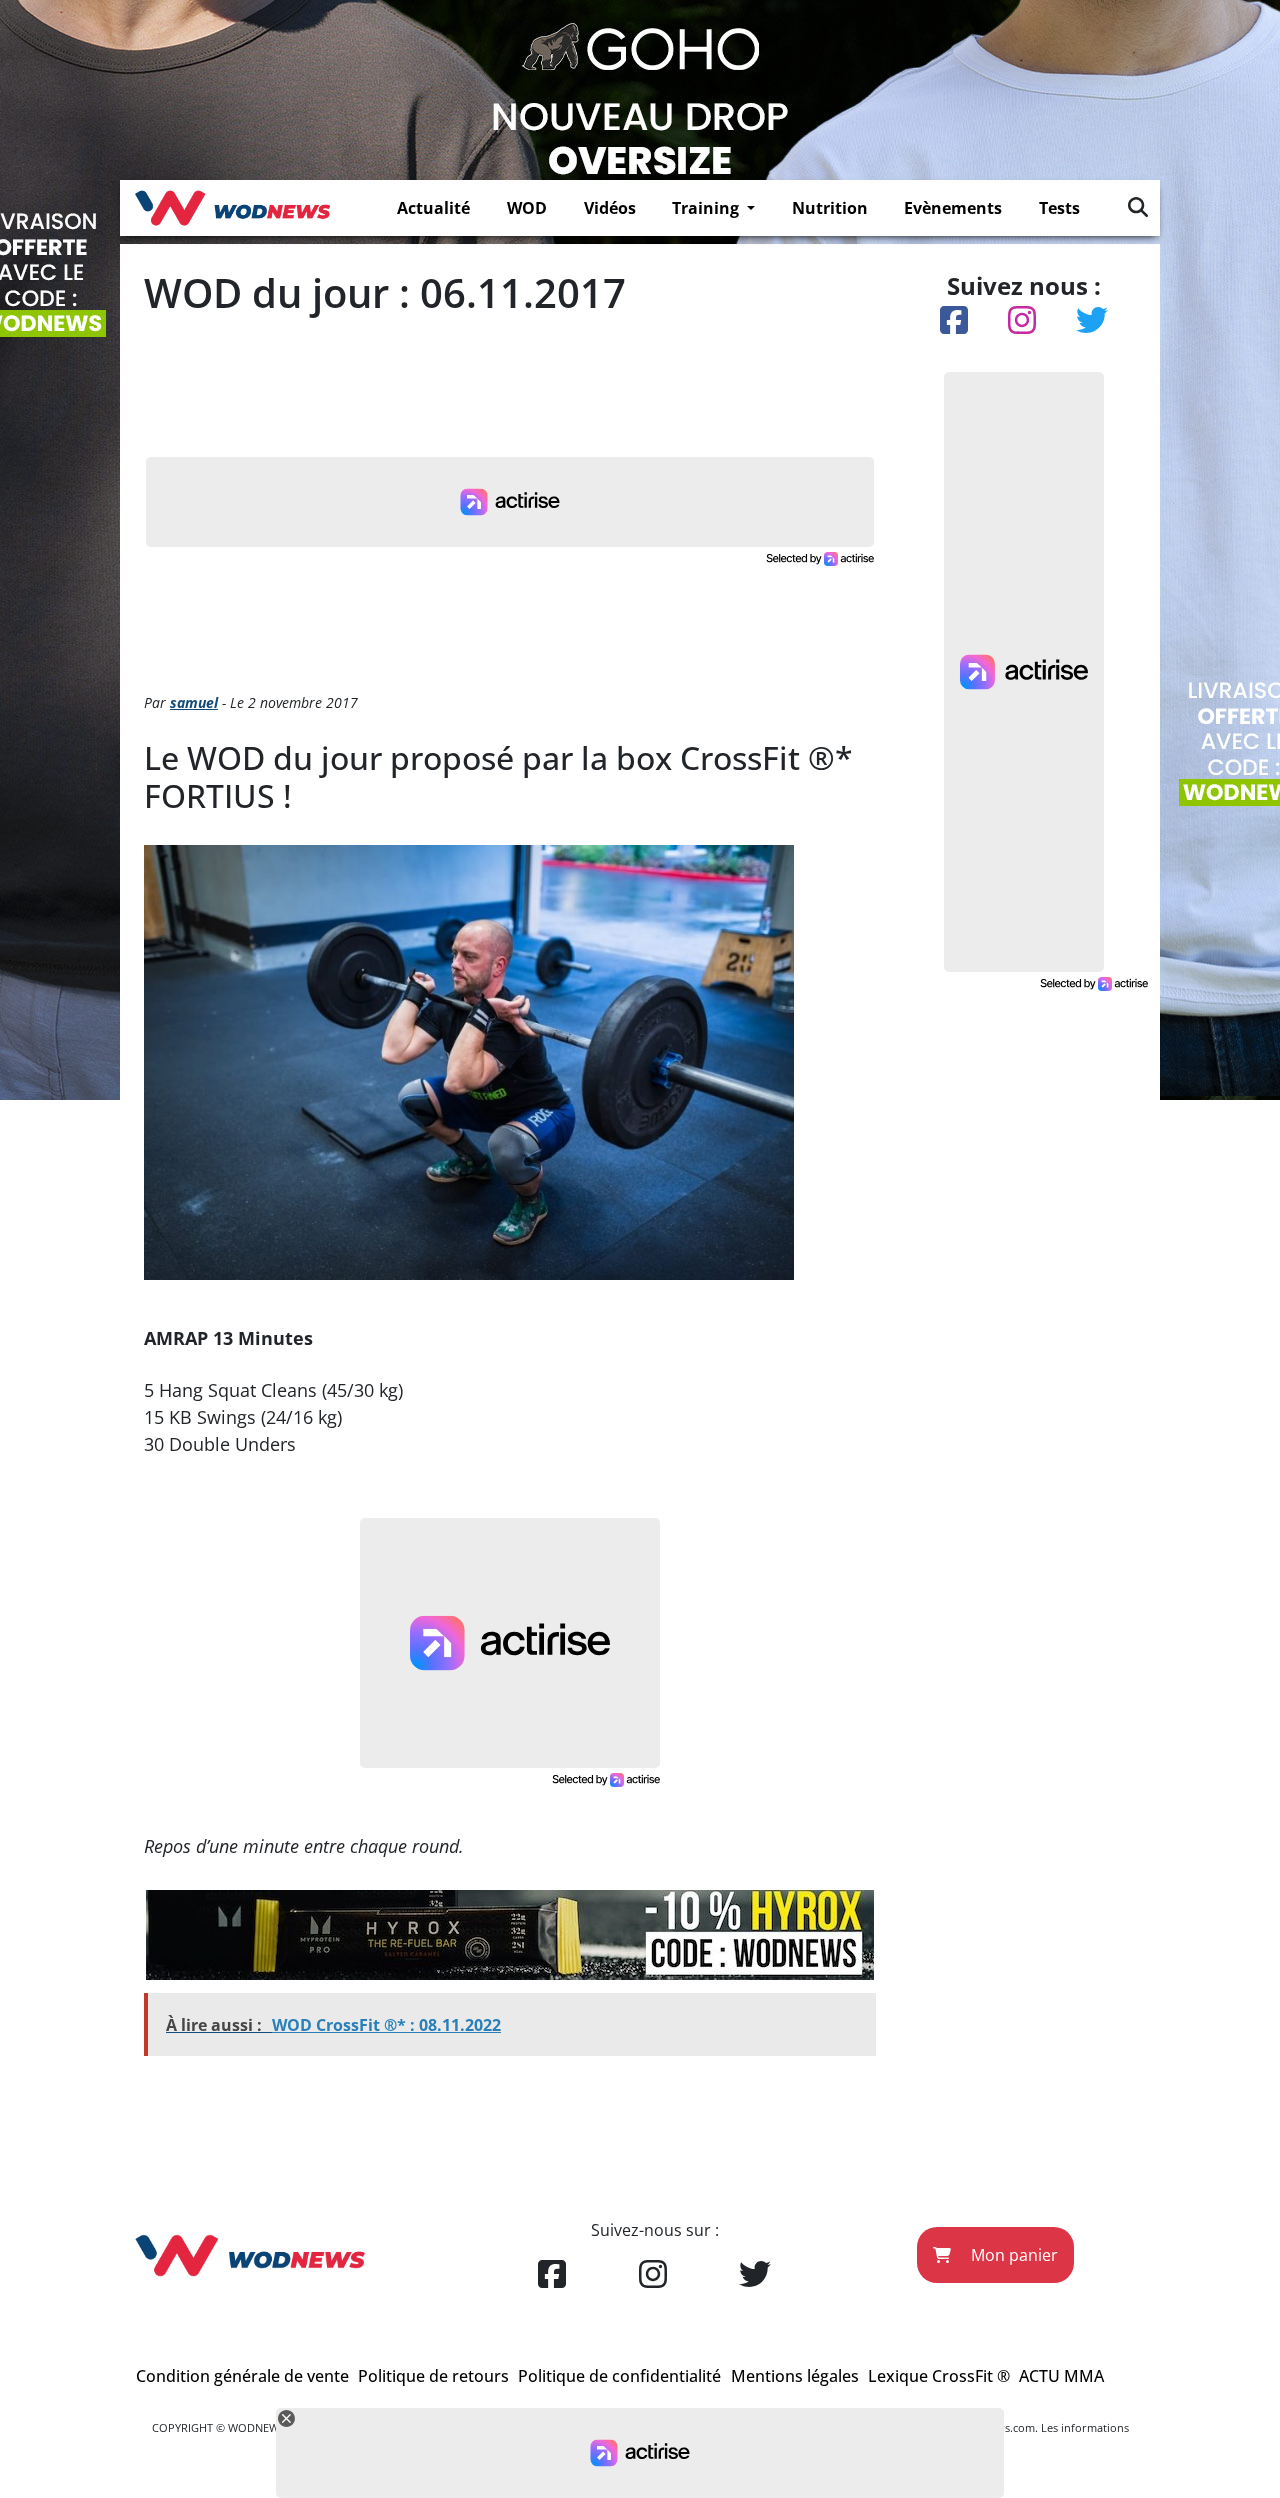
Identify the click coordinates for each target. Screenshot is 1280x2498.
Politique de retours (433, 2376)
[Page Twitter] (755, 2275)
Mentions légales (795, 2376)
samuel (194, 702)
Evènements (953, 208)
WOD (527, 208)
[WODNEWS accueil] (232, 208)
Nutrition (830, 208)
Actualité (433, 208)
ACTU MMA (1061, 2376)
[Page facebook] (552, 2275)
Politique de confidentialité (619, 2376)
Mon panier (1012, 2255)
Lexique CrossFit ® (939, 2376)
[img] (1138, 207)
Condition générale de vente (242, 2376)
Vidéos (610, 208)
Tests (1059, 208)
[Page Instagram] (653, 2275)
